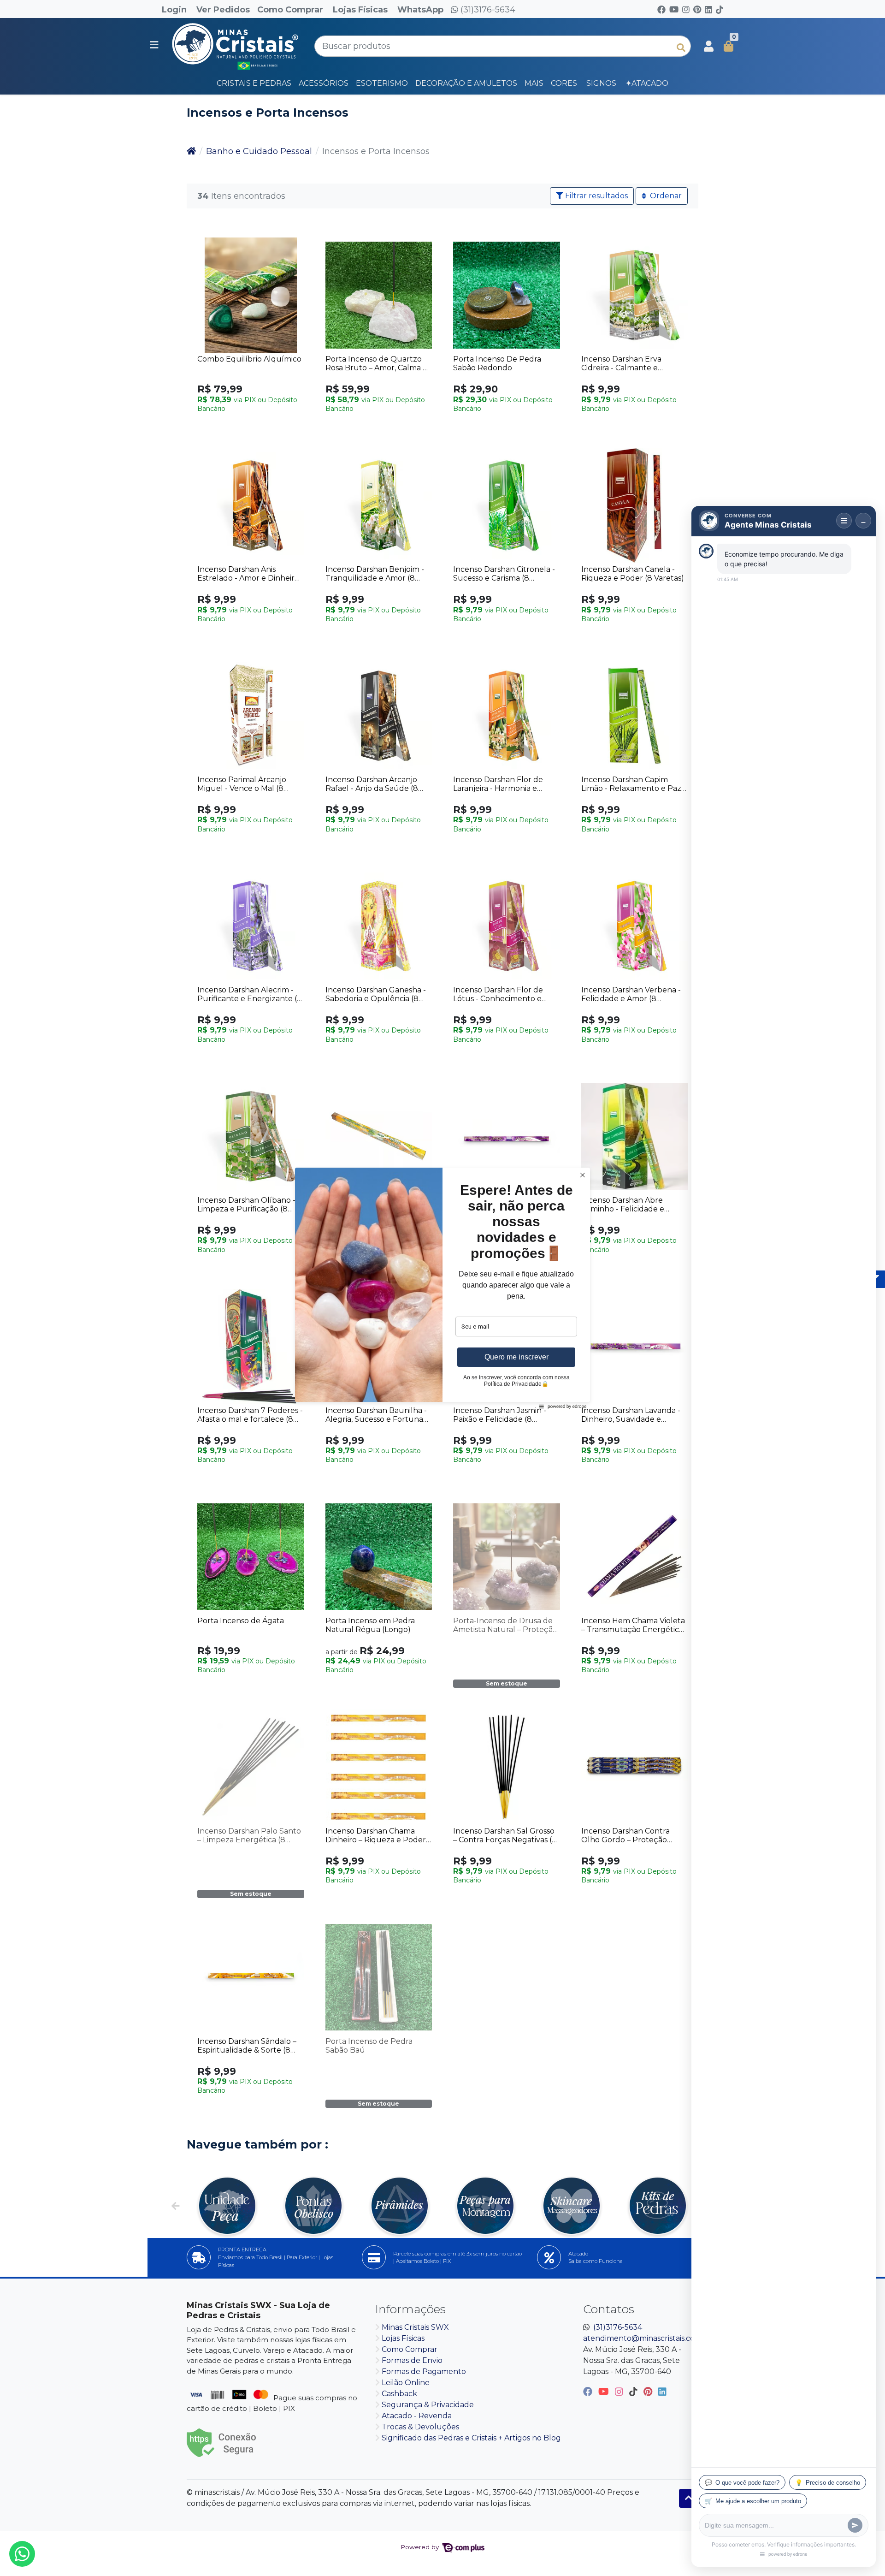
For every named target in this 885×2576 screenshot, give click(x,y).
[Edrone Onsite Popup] (442, 1288)
